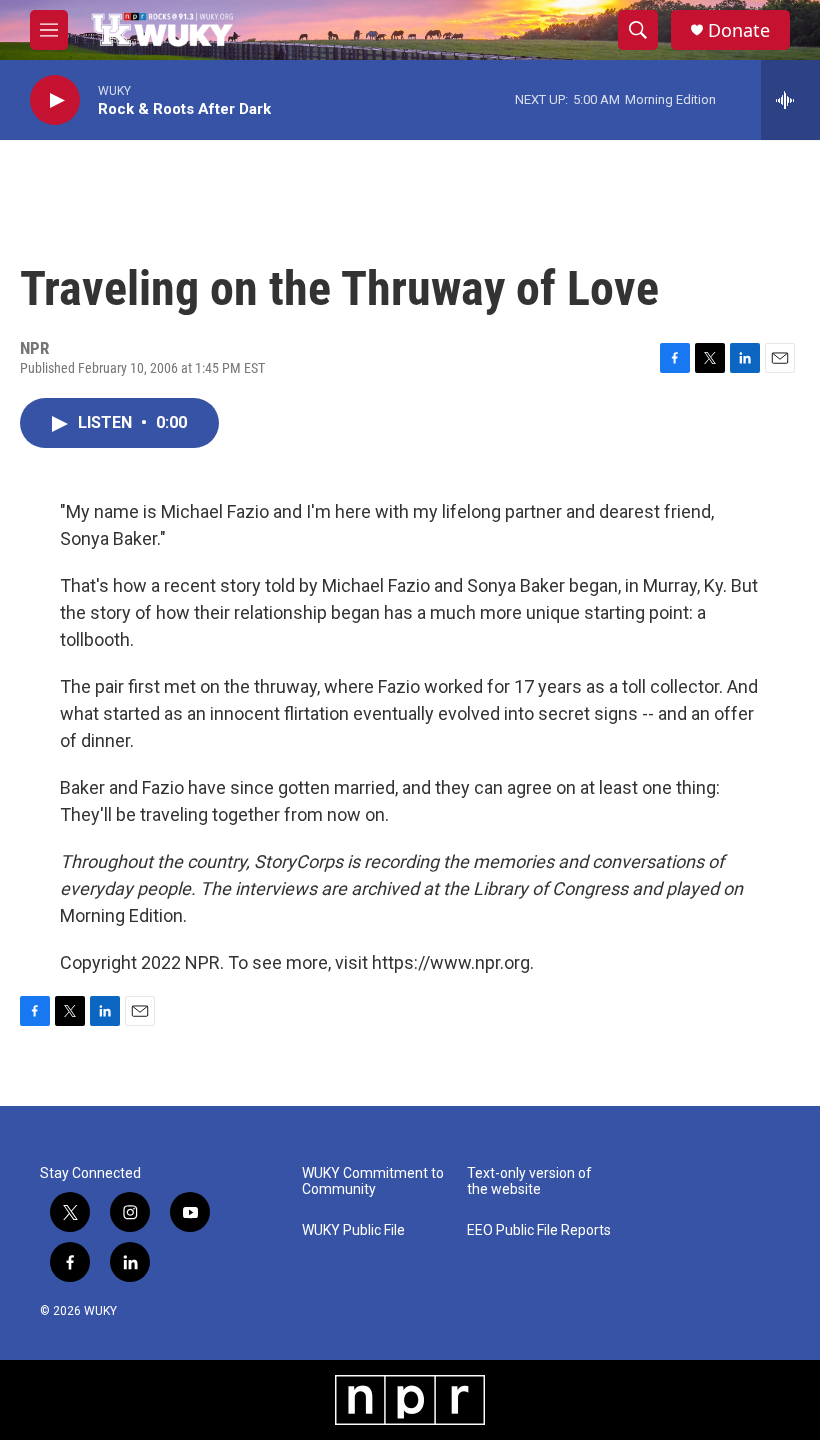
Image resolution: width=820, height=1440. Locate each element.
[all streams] (790, 100)
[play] (55, 100)
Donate (739, 30)
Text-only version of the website (529, 1181)
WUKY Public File (353, 1230)
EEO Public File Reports (539, 1230)
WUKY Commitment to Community (373, 1181)
